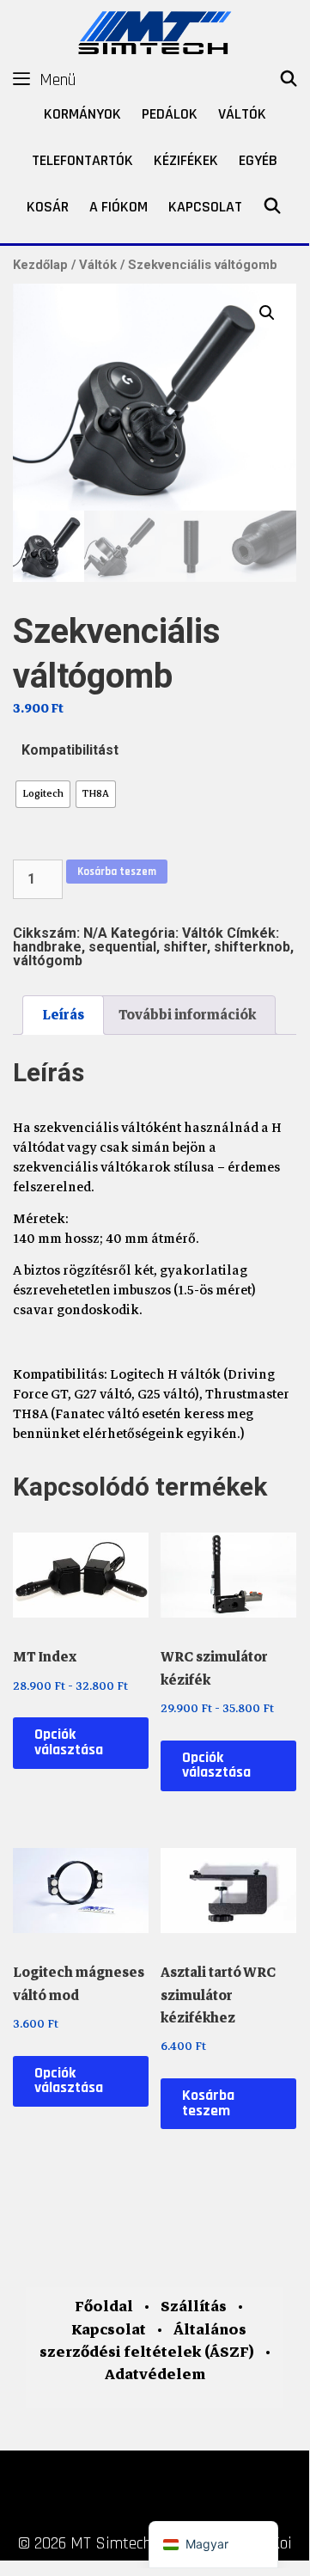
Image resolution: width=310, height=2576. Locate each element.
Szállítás (194, 2307)
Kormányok (82, 114)
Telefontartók (82, 160)
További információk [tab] (187, 1015)
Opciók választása (69, 1742)
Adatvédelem (155, 2374)
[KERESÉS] (289, 80)
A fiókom (119, 207)
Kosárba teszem (117, 872)
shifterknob (252, 947)
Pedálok (170, 114)
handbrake (47, 947)
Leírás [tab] (63, 1015)
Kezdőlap (40, 265)
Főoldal (104, 2307)
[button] (267, 313)
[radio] (43, 794)
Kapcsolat (205, 207)
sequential (122, 947)
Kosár (48, 207)
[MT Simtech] (155, 31)
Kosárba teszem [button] (208, 2103)
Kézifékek (186, 160)
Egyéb (258, 160)
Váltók (242, 114)
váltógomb (48, 961)
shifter (185, 947)
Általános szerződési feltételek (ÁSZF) (147, 2341)
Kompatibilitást (70, 750)
